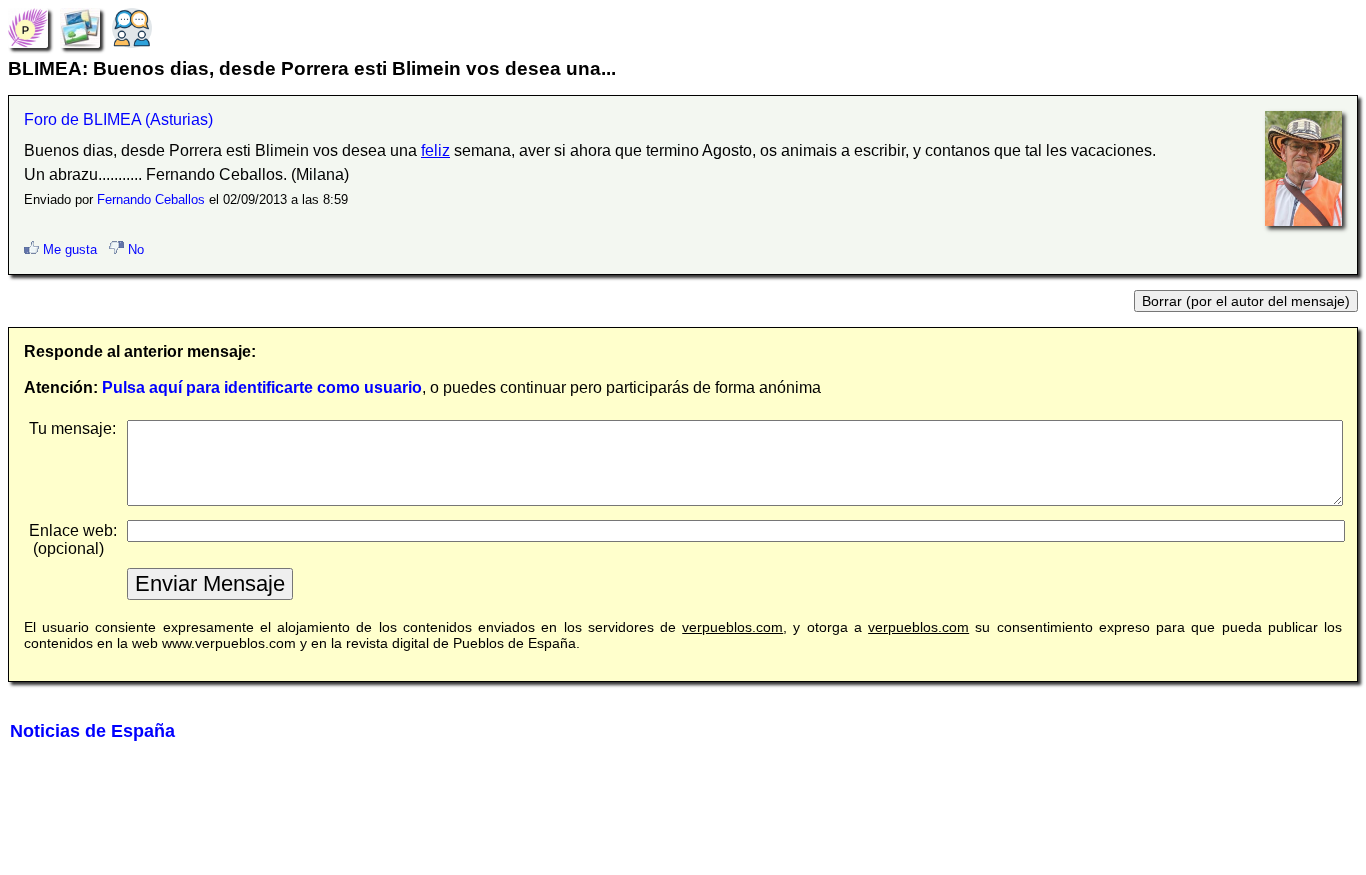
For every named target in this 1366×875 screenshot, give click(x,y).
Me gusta (68, 249)
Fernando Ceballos (151, 199)
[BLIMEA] (28, 26)
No (134, 249)
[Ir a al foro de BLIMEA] (132, 26)
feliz (435, 150)
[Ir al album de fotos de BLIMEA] (80, 26)
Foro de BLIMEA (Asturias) (118, 119)
